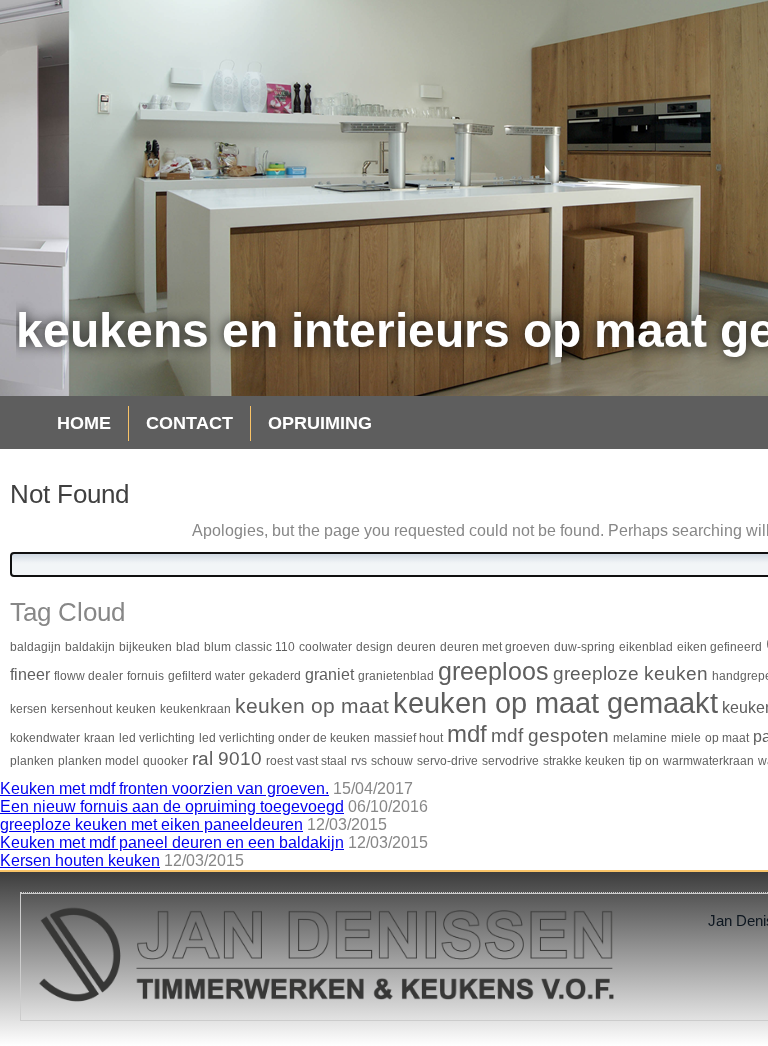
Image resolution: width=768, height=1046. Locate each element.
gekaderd (275, 676)
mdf (467, 733)
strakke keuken (584, 761)
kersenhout (81, 709)
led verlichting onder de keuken (284, 738)
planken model (98, 761)
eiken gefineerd (719, 647)
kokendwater (45, 738)
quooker (165, 761)
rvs (359, 761)
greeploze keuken (630, 673)
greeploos (493, 671)
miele (686, 738)
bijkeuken (145, 647)
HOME (84, 423)
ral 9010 (227, 758)
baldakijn (90, 647)
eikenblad (646, 647)
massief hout (408, 738)
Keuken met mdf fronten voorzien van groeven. (164, 788)
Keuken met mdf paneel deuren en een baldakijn (172, 842)
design (374, 647)
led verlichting (157, 738)
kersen (28, 709)
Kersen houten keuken (80, 860)
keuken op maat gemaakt (555, 702)
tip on (644, 761)
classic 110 (265, 647)
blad (188, 647)
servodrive (510, 761)
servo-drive (447, 761)
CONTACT (189, 423)
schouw (392, 761)
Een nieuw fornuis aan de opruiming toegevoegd (172, 806)
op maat (727, 738)
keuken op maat (312, 705)
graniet (329, 674)
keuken (136, 709)
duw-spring (584, 647)
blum (217, 647)
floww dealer (88, 676)
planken (32, 761)
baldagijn (35, 647)
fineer (30, 674)
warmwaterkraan (708, 761)
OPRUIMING (320, 423)
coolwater (325, 647)
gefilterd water (206, 676)
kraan (99, 738)
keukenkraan (195, 709)
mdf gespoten (550, 735)
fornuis (145, 676)
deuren (416, 647)
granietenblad (396, 676)
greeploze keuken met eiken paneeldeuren (151, 824)
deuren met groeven (495, 647)
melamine (640, 738)
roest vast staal (306, 761)
